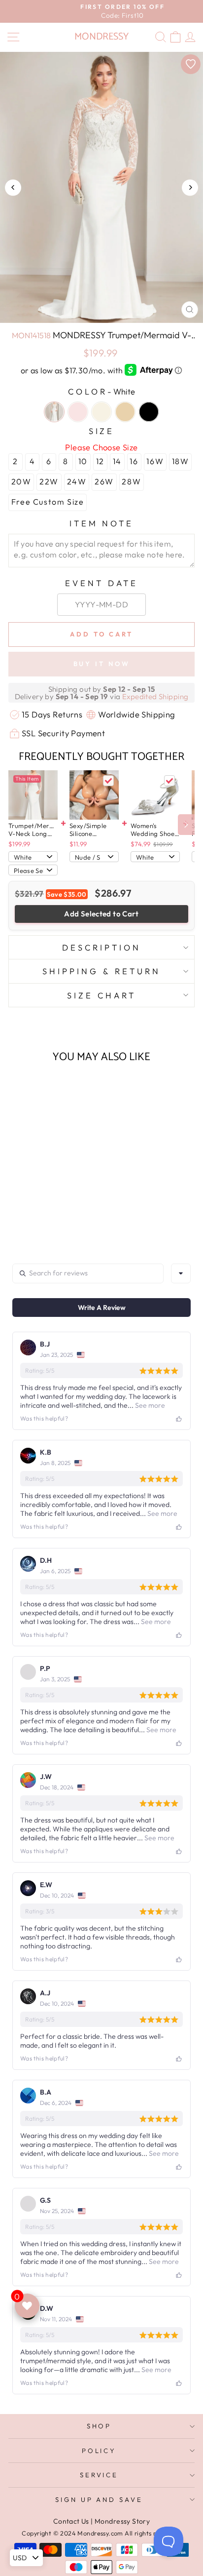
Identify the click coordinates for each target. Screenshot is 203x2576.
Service (99, 2475)
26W (104, 481)
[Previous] (13, 187)
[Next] (190, 187)
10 (83, 461)
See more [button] (149, 1405)
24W (77, 481)
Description (101, 947)
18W (181, 461)
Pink (78, 412)
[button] (44, 1204)
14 (117, 461)
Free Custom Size (48, 502)
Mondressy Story (122, 2521)
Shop (99, 2426)
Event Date (101, 583)
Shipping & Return (101, 971)
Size (102, 431)
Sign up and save (99, 2499)
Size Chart (101, 995)
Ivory (101, 412)
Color (101, 391)
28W (131, 481)
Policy (99, 2451)
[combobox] (181, 1273)
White (54, 412)
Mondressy (101, 37)
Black (149, 412)
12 (100, 461)
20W (21, 481)
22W (49, 481)
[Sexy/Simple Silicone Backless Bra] (94, 795)
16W (155, 461)
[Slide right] (186, 825)
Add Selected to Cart (101, 914)
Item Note (102, 523)
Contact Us (71, 2521)
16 (134, 461)
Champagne (125, 412)
